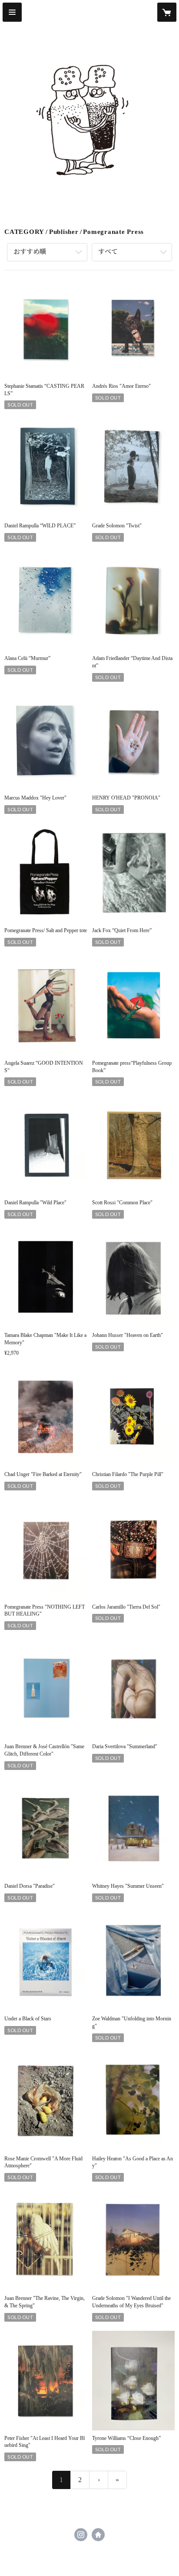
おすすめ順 (30, 252)
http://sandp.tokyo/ (98, 2535)
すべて (108, 252)
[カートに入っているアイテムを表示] (167, 12)
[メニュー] (12, 12)
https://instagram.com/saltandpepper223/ (81, 2535)
